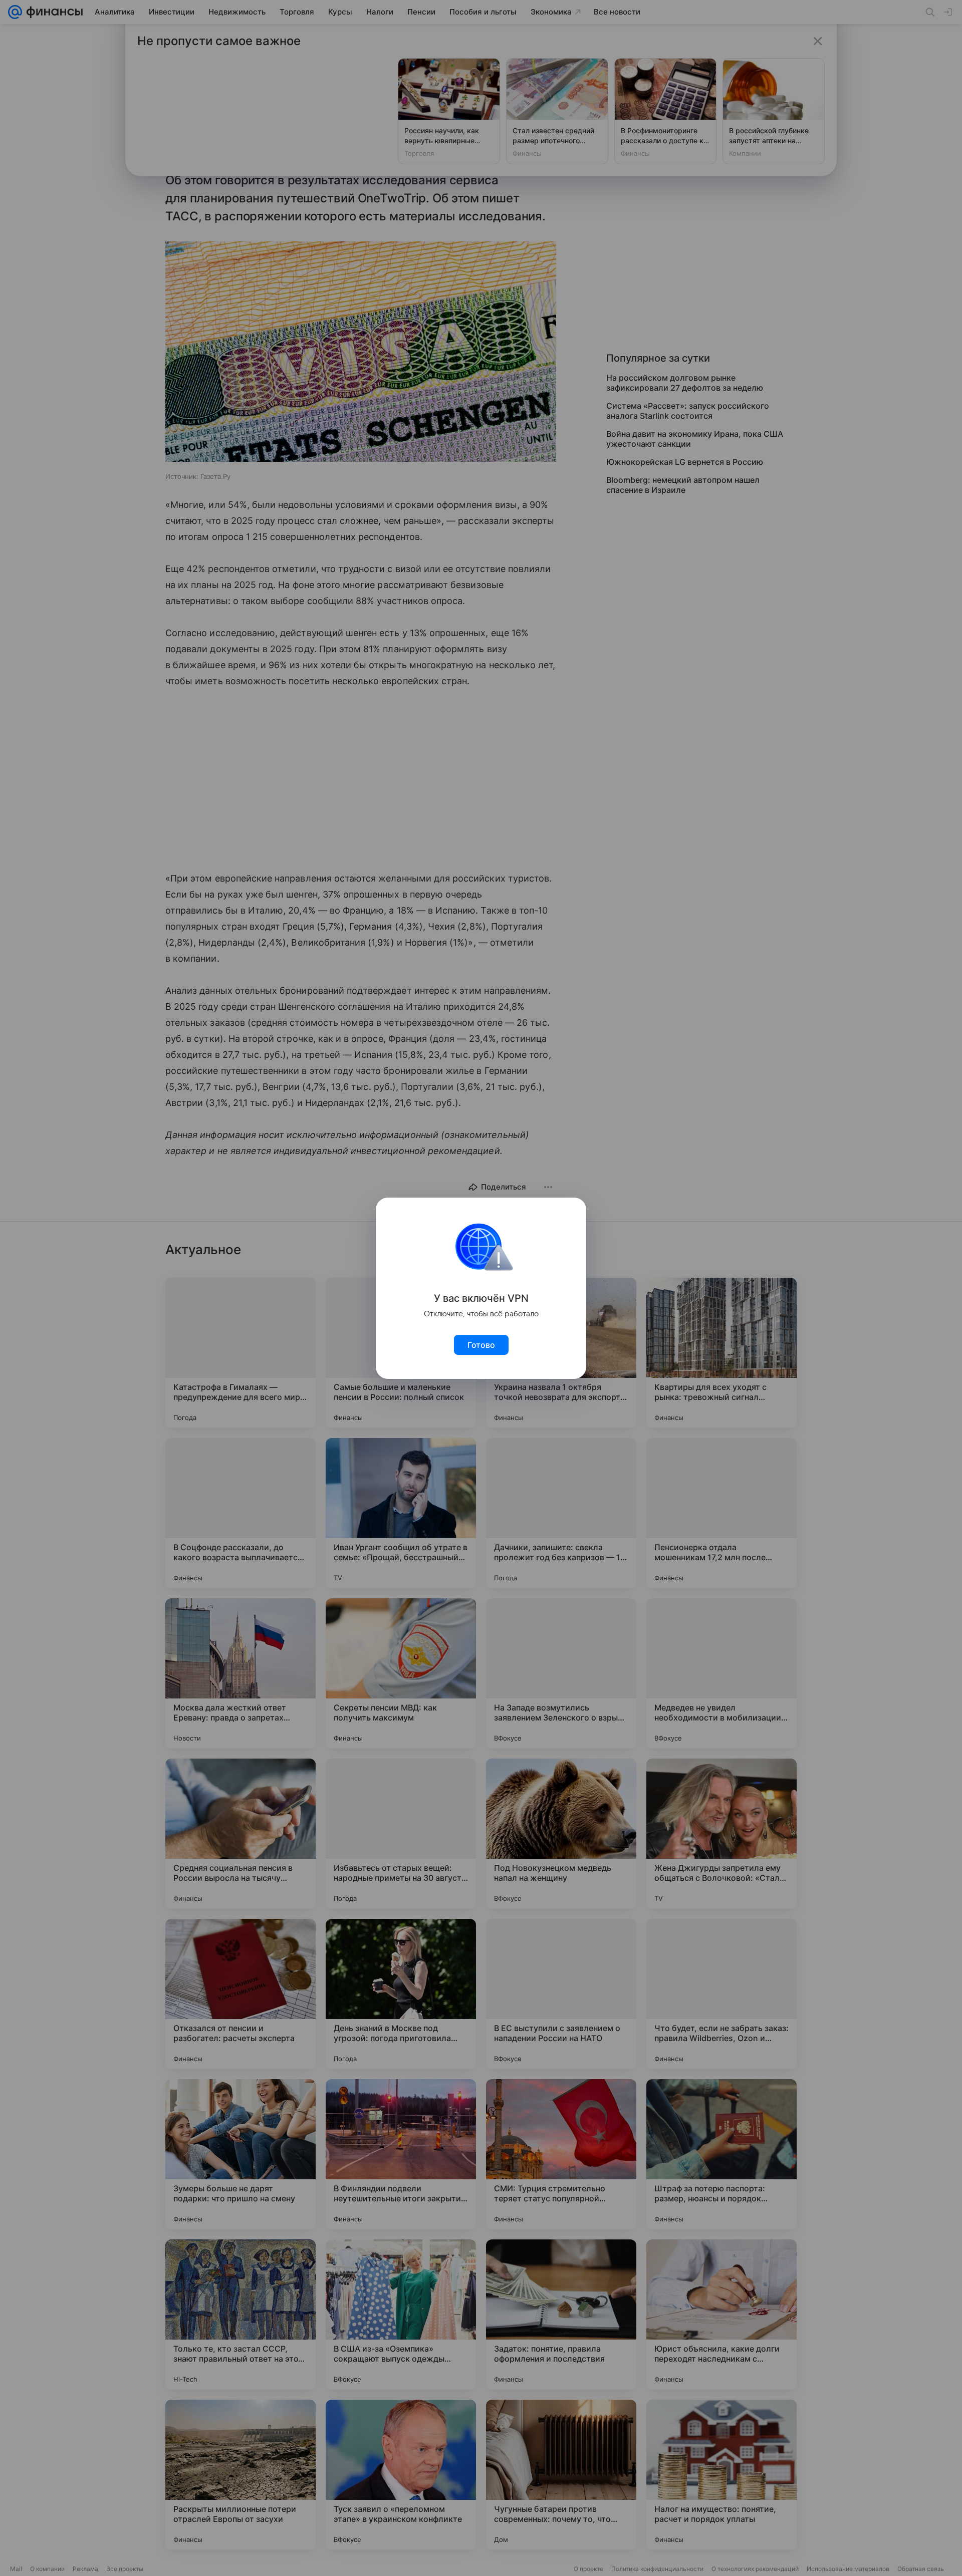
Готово (481, 1345)
